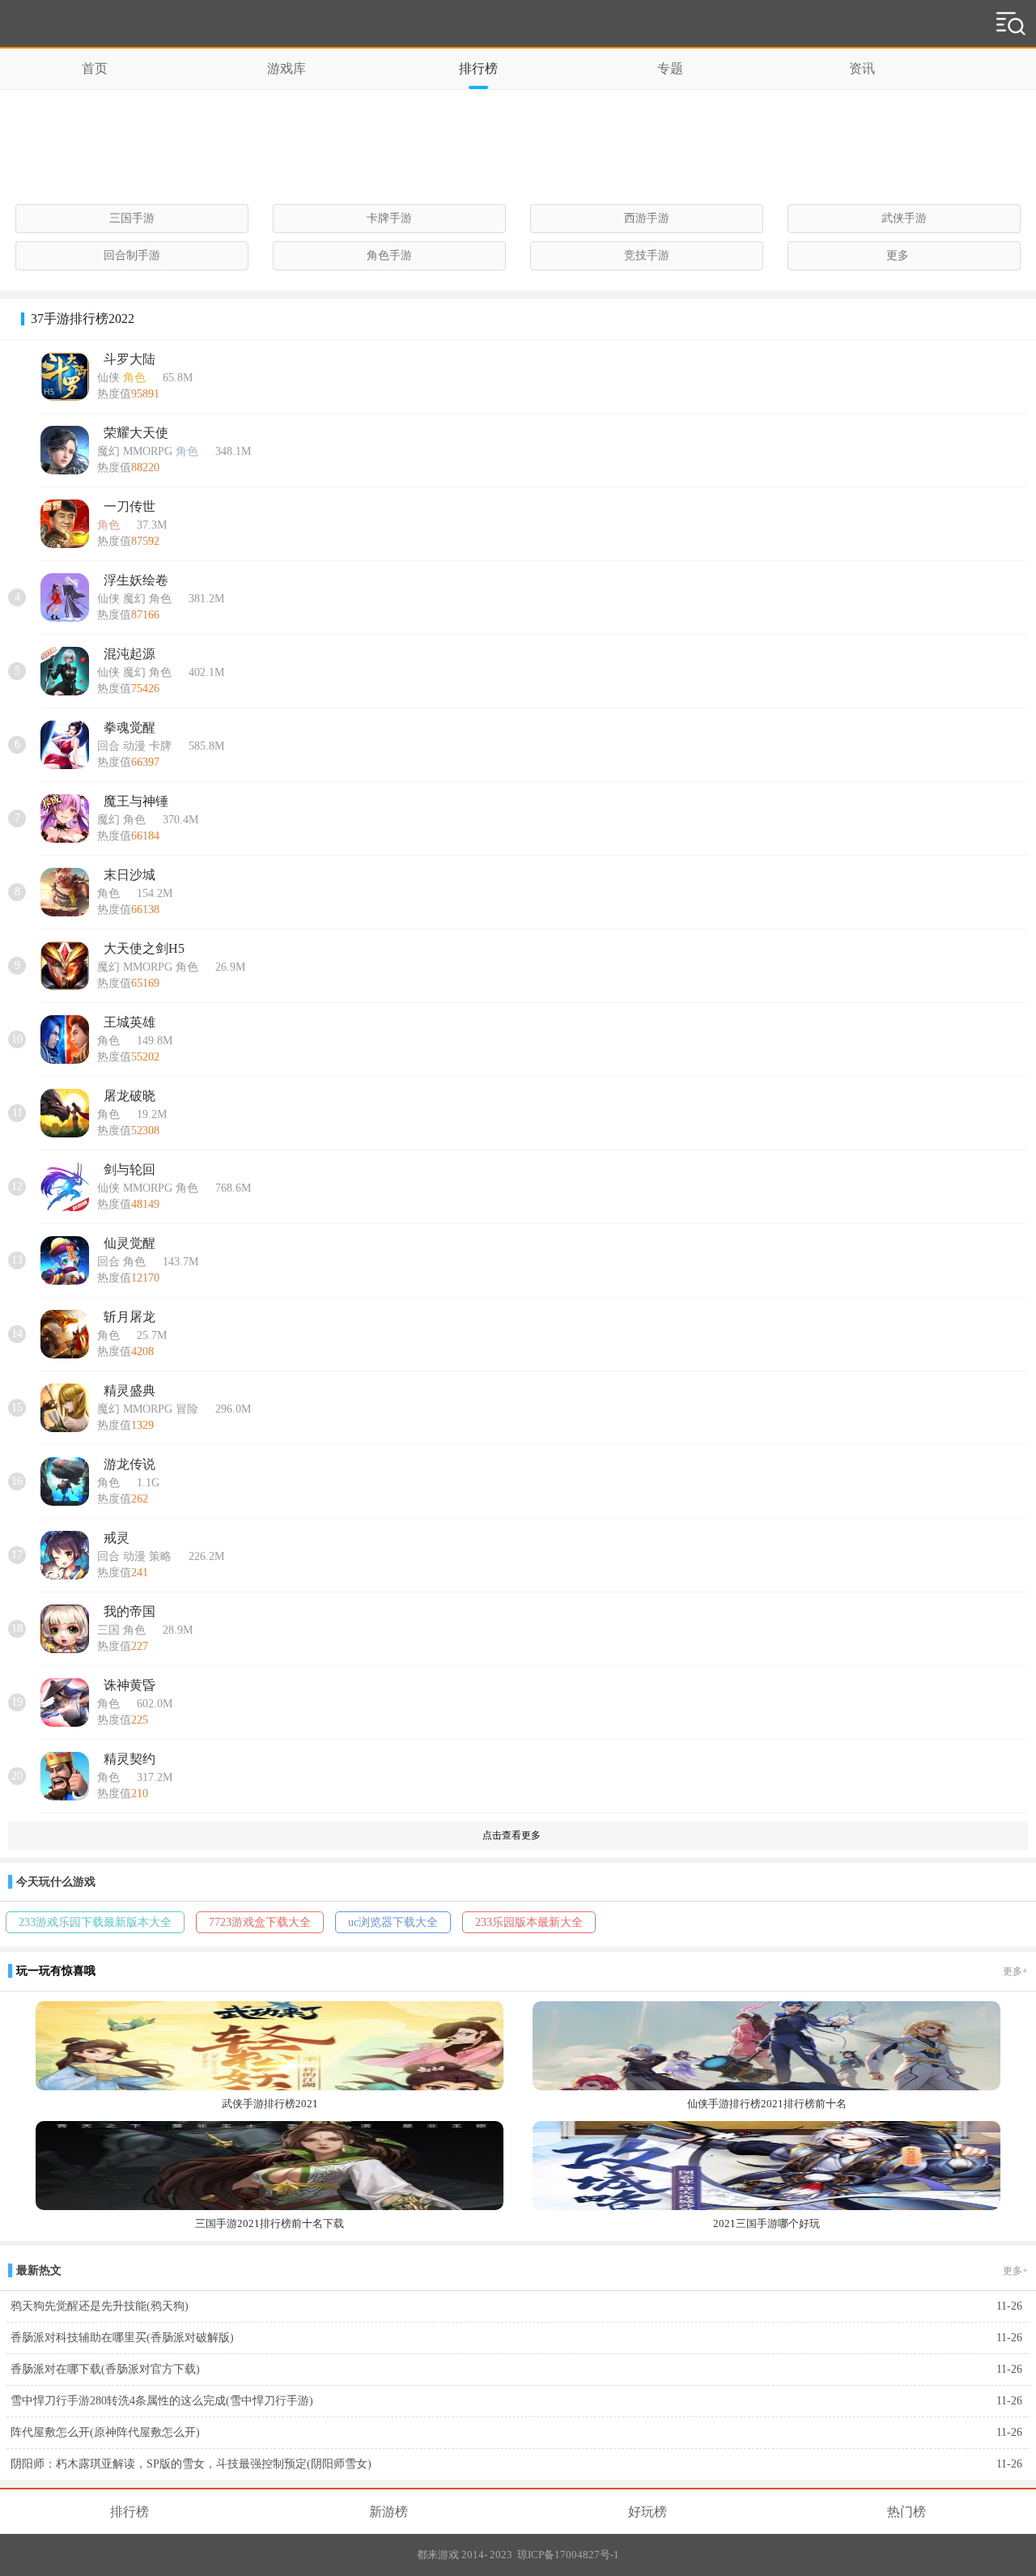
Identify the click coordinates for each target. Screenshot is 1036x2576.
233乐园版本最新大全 (529, 1922)
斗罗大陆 (129, 359)
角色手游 (389, 255)
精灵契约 (129, 1759)
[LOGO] (60, 24)
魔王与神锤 (136, 801)
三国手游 (132, 218)
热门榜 (906, 2512)
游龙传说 (129, 1464)
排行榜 (478, 68)
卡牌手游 (389, 218)
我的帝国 (129, 1611)
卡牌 (160, 746)
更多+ (1015, 1971)
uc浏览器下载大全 (393, 1922)
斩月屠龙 (129, 1317)
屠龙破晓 (129, 1096)
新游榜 (388, 2512)
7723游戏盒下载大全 (260, 1922)
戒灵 (117, 1538)
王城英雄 (129, 1022)
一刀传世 (129, 506)
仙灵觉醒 (129, 1243)
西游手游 (647, 218)
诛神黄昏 (129, 1685)
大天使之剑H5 (144, 948)
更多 (898, 255)
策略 (160, 1556)
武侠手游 (904, 218)
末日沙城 (129, 875)
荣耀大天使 (136, 433)
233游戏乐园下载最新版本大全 (95, 1922)
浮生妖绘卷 (136, 580)
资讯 (862, 68)
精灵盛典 (129, 1390)
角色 (134, 378)
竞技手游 (647, 255)
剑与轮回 (129, 1169)
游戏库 (287, 68)
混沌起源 (129, 654)
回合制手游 (132, 255)
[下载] (1012, 380)
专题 (670, 68)
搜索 (1011, 27)
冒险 (187, 1409)
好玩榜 (647, 2512)
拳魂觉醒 (129, 727)
